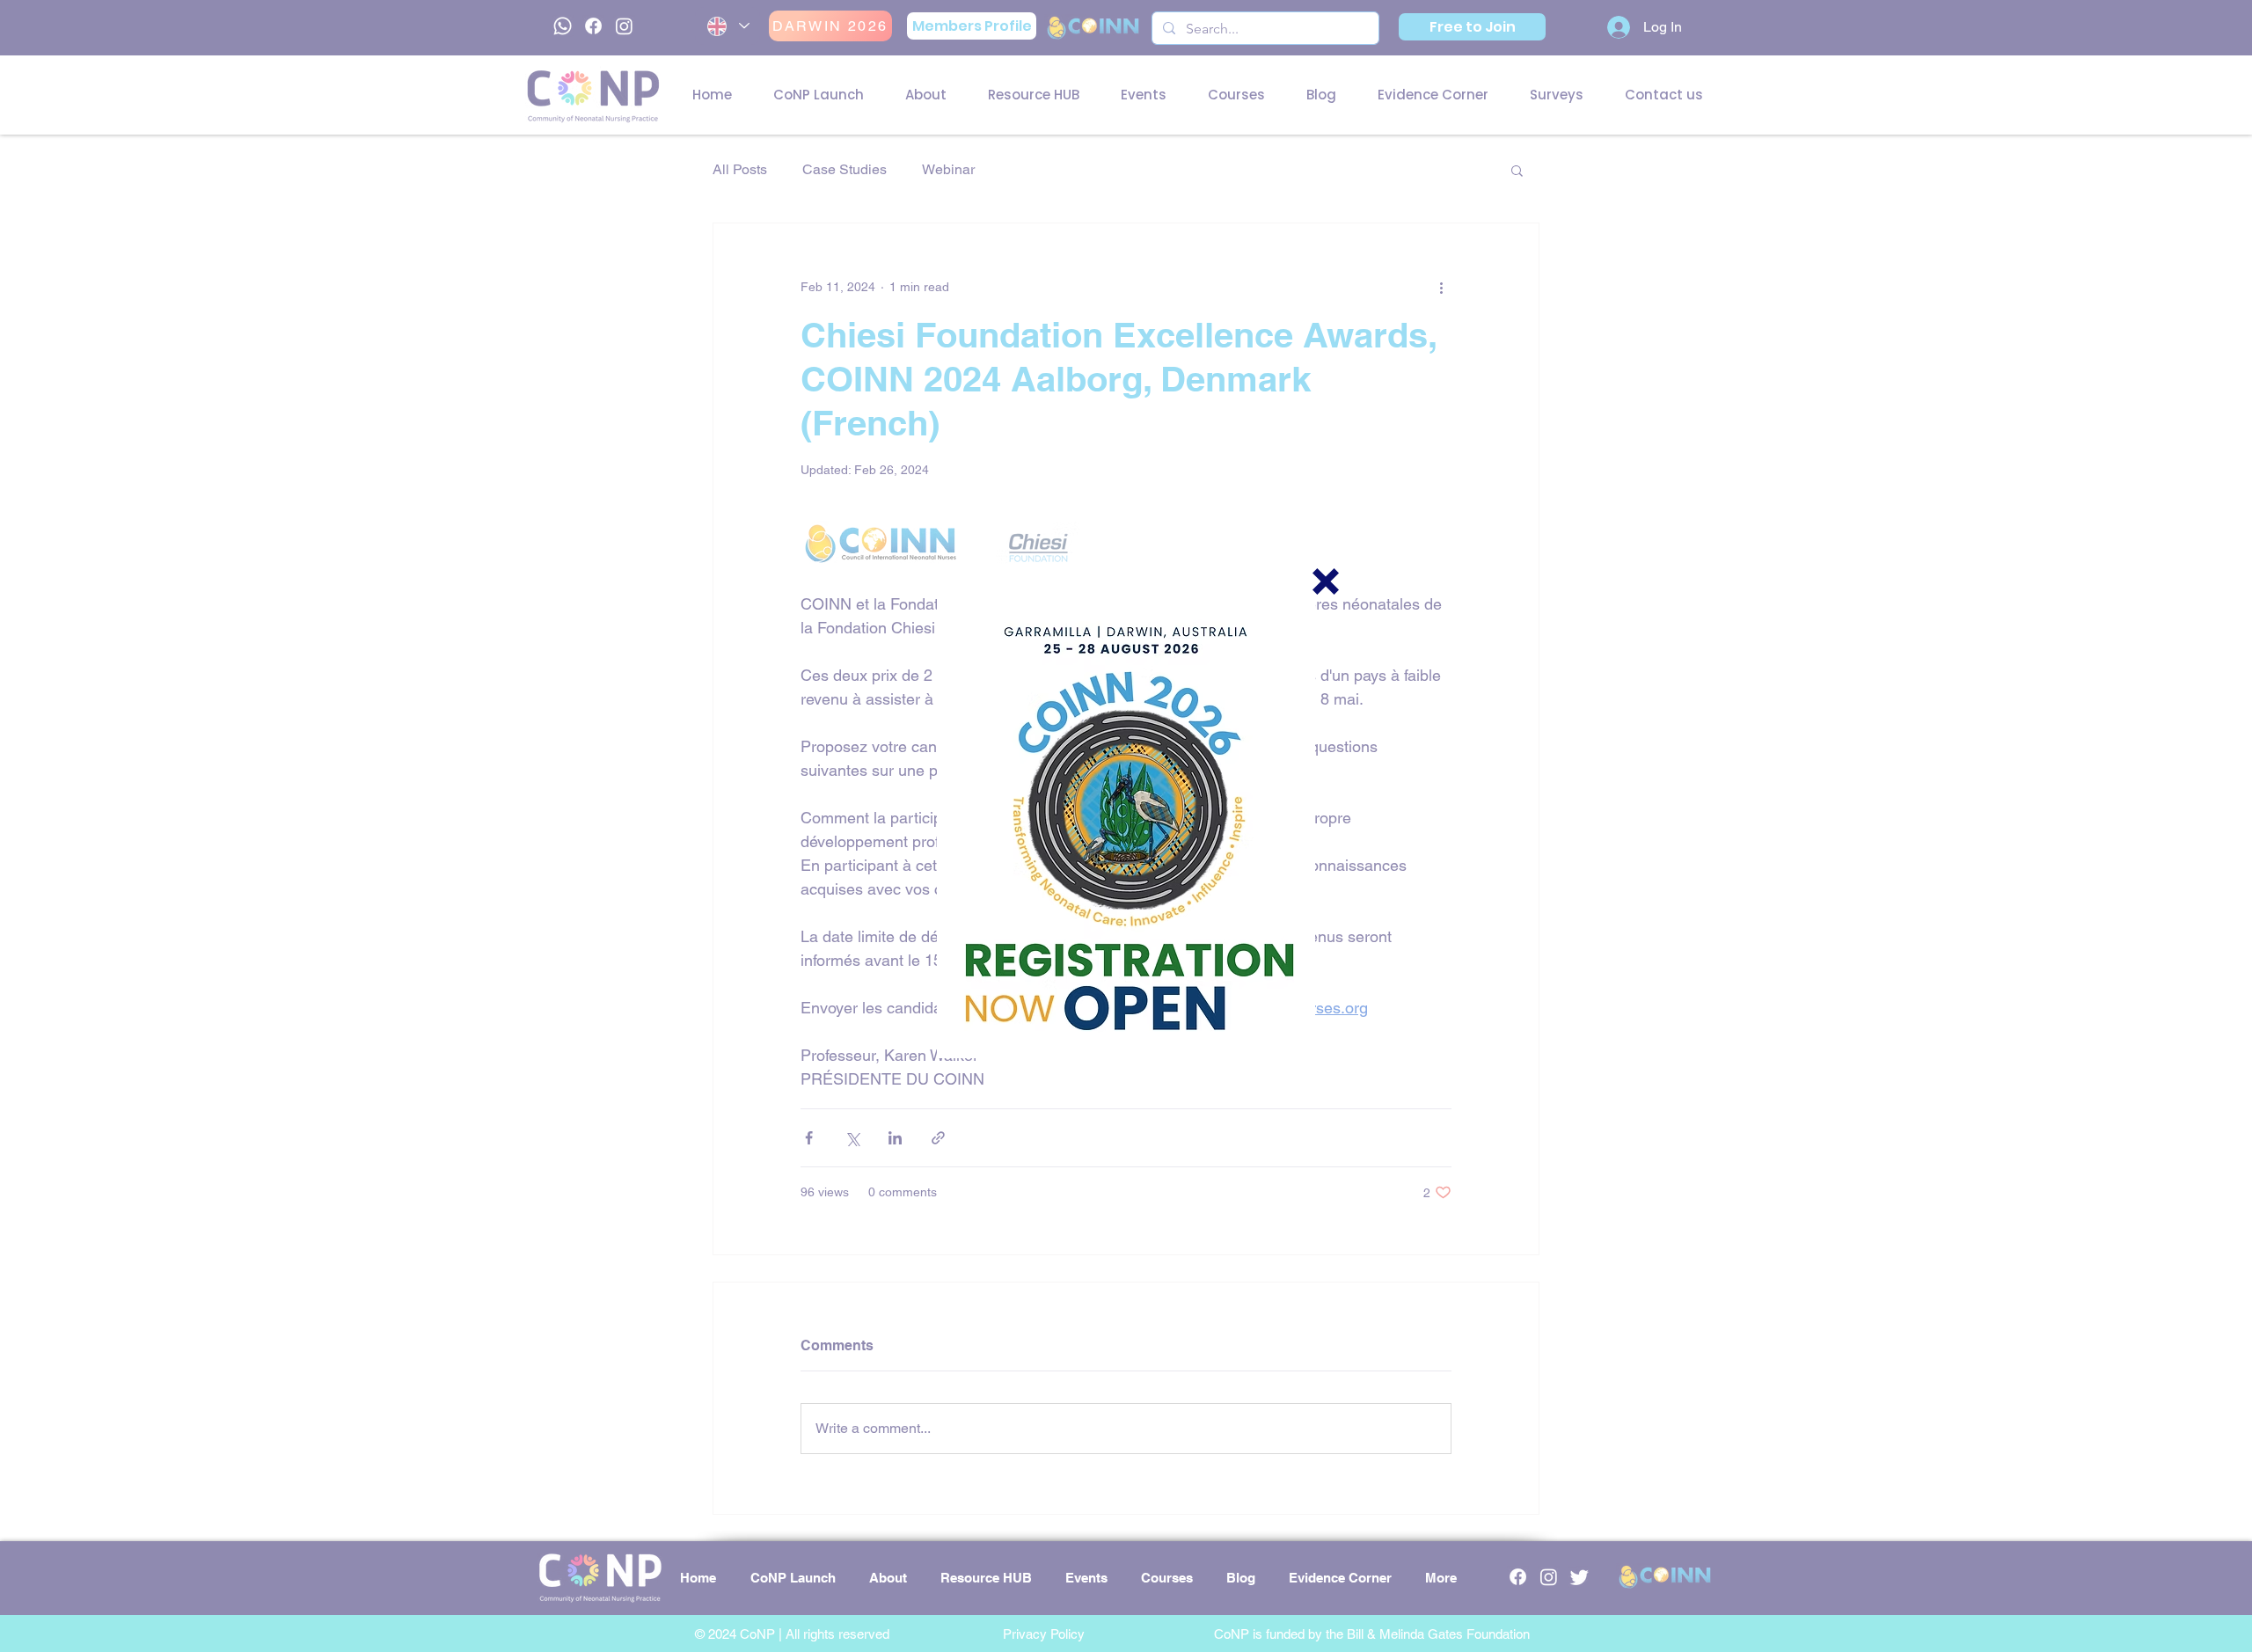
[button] (1326, 581)
